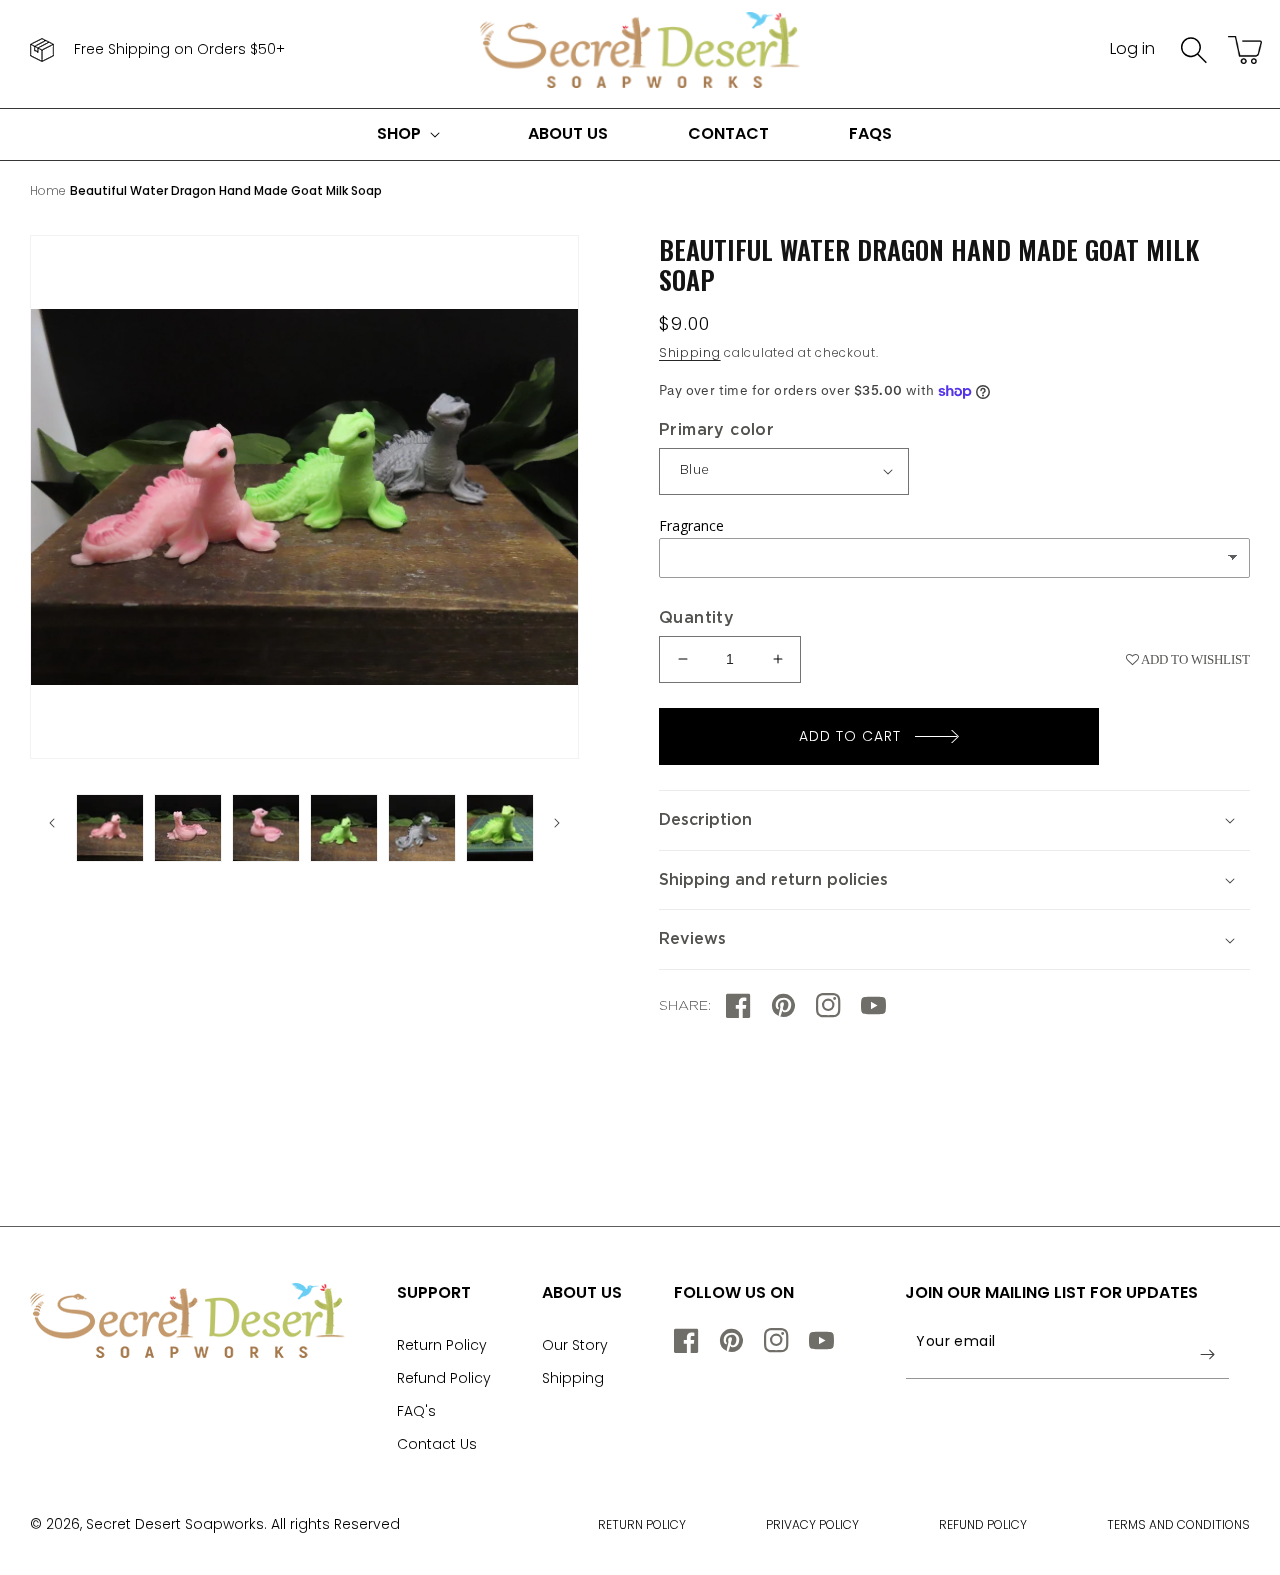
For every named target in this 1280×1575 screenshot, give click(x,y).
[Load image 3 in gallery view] (188, 828)
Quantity (696, 618)
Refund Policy (444, 1378)
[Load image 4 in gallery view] (266, 828)
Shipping (690, 352)
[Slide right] (557, 823)
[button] (1194, 50)
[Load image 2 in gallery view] (110, 828)
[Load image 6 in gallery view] (422, 828)
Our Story (575, 1345)
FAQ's (416, 1411)
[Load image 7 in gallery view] (500, 828)
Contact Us (437, 1444)
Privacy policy (812, 1524)
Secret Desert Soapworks (175, 1524)
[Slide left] (52, 823)
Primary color (716, 430)
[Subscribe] (1207, 1354)
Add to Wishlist (1194, 659)
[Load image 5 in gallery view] (344, 828)
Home (48, 190)
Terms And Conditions (1178, 1524)
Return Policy (442, 1345)
